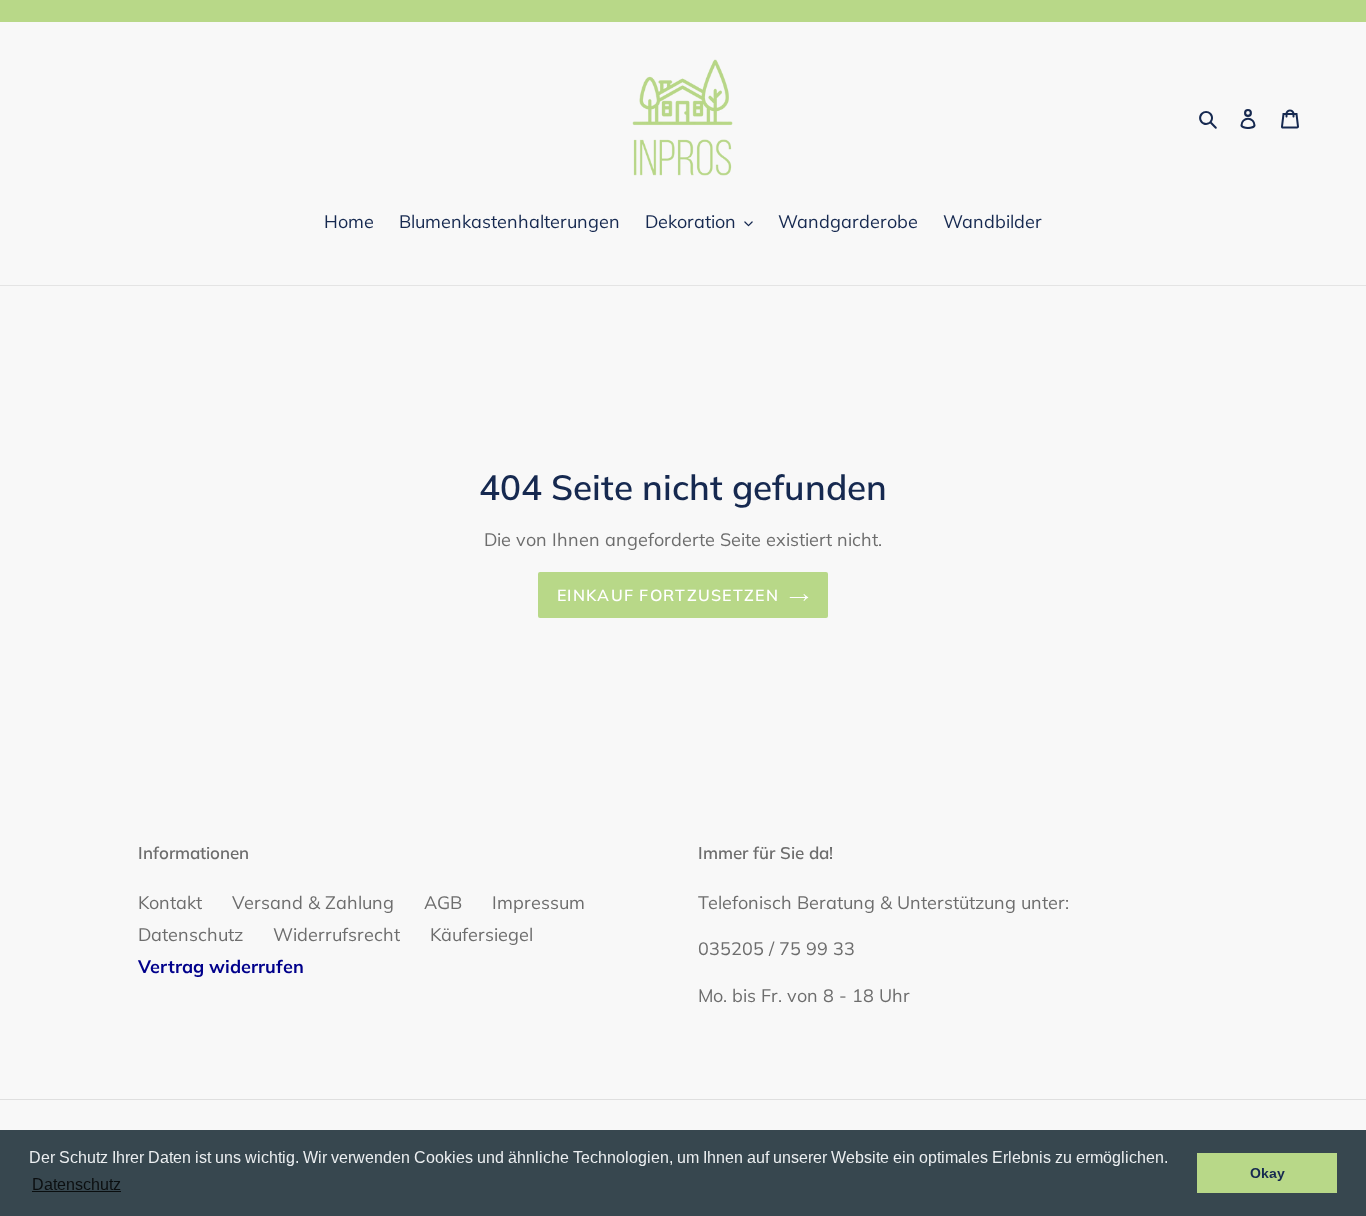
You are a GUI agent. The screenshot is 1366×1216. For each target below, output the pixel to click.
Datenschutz (190, 934)
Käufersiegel (481, 934)
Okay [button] (1267, 1173)
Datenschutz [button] (76, 1184)
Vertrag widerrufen (221, 966)
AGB (443, 902)
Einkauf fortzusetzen (668, 595)
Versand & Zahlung (313, 902)
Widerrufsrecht (336, 934)
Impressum (538, 902)
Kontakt (170, 902)
